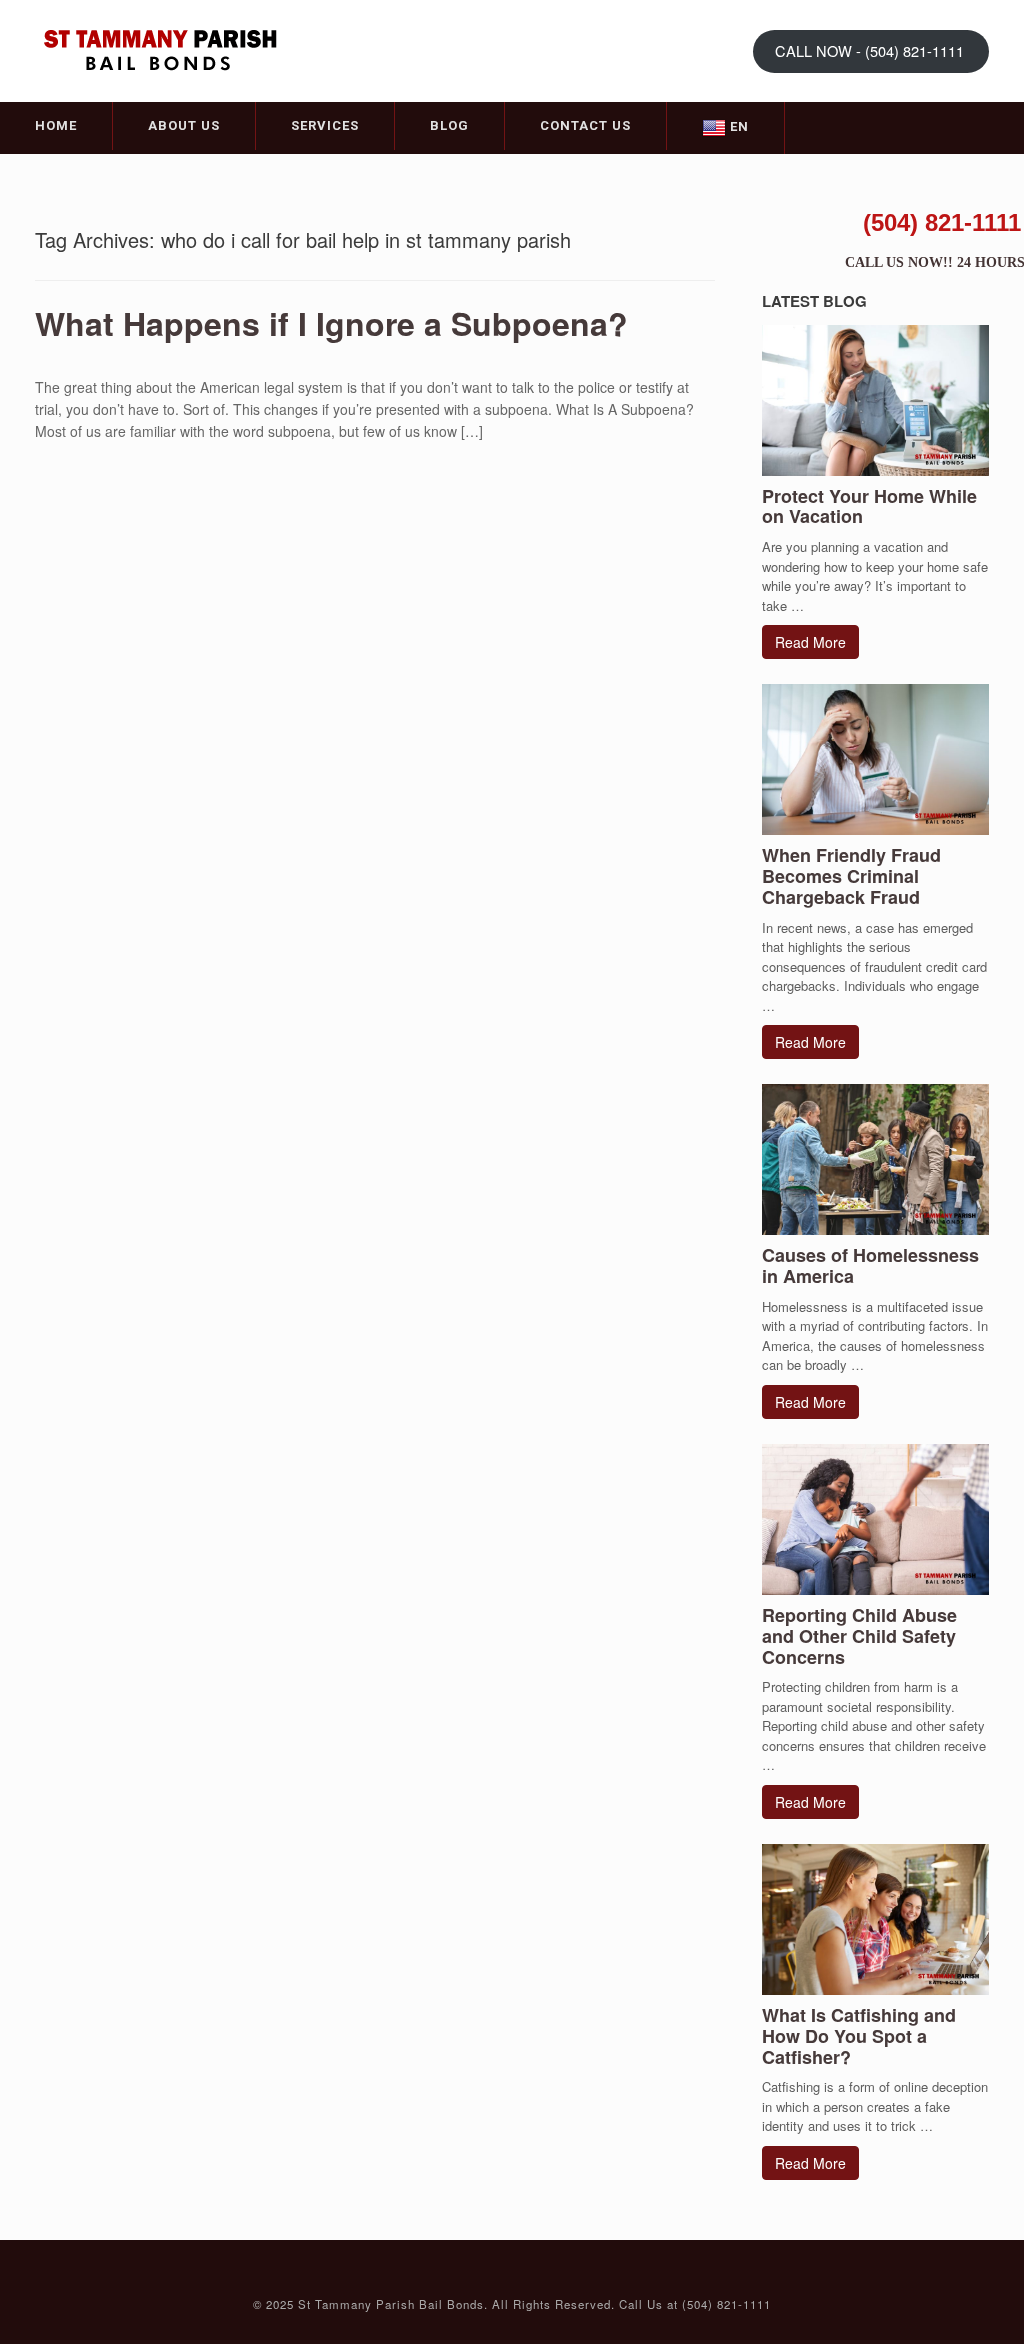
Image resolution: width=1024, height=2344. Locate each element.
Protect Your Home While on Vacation (869, 506)
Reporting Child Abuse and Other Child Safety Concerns (859, 1636)
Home (56, 125)
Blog (449, 125)
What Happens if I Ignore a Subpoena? (331, 323)
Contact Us (585, 125)
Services (325, 125)
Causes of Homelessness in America (870, 1265)
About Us (184, 125)
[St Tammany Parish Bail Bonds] (160, 49)
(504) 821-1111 (942, 222)
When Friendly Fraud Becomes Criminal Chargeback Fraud (851, 876)
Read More (810, 642)
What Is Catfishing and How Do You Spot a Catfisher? (859, 2036)
